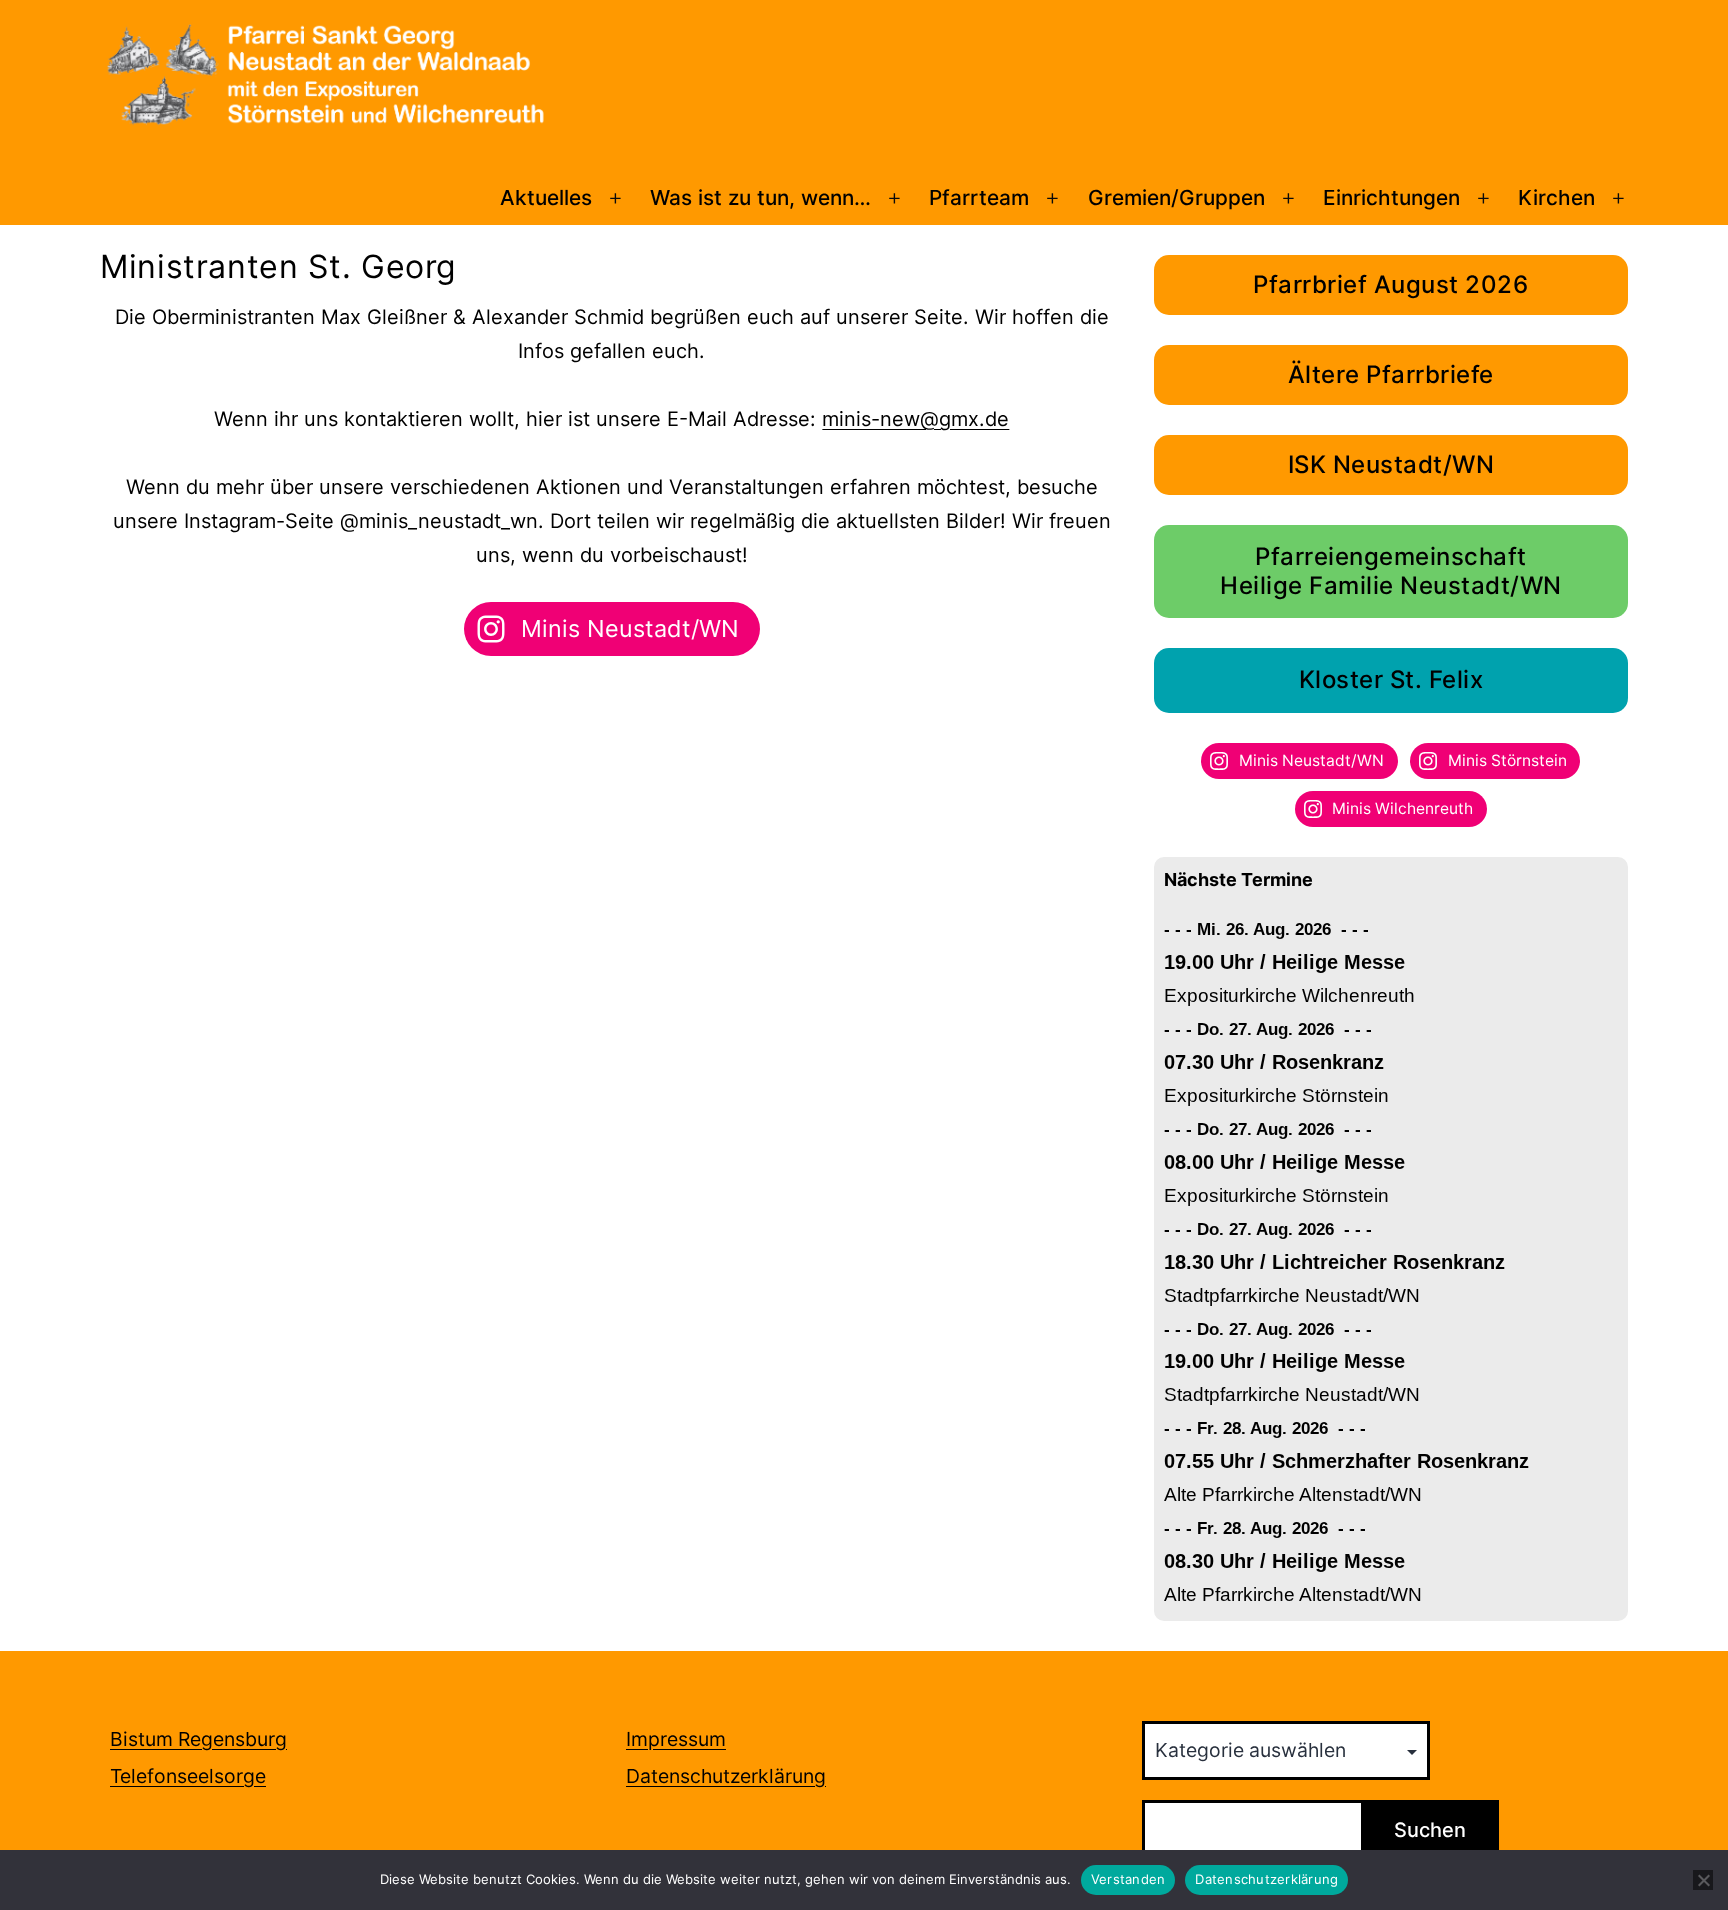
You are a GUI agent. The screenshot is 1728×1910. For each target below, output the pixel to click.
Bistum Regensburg (198, 1739)
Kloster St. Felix (1391, 679)
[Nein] (1703, 1880)
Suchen (1430, 1830)
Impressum (676, 1739)
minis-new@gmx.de (915, 419)
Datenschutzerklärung (726, 1776)
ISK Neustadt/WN (1391, 464)
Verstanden (1128, 1879)
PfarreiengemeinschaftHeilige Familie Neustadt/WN (1391, 571)
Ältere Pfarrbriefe (1391, 374)
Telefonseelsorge (188, 1776)
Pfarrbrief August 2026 (1390, 284)
